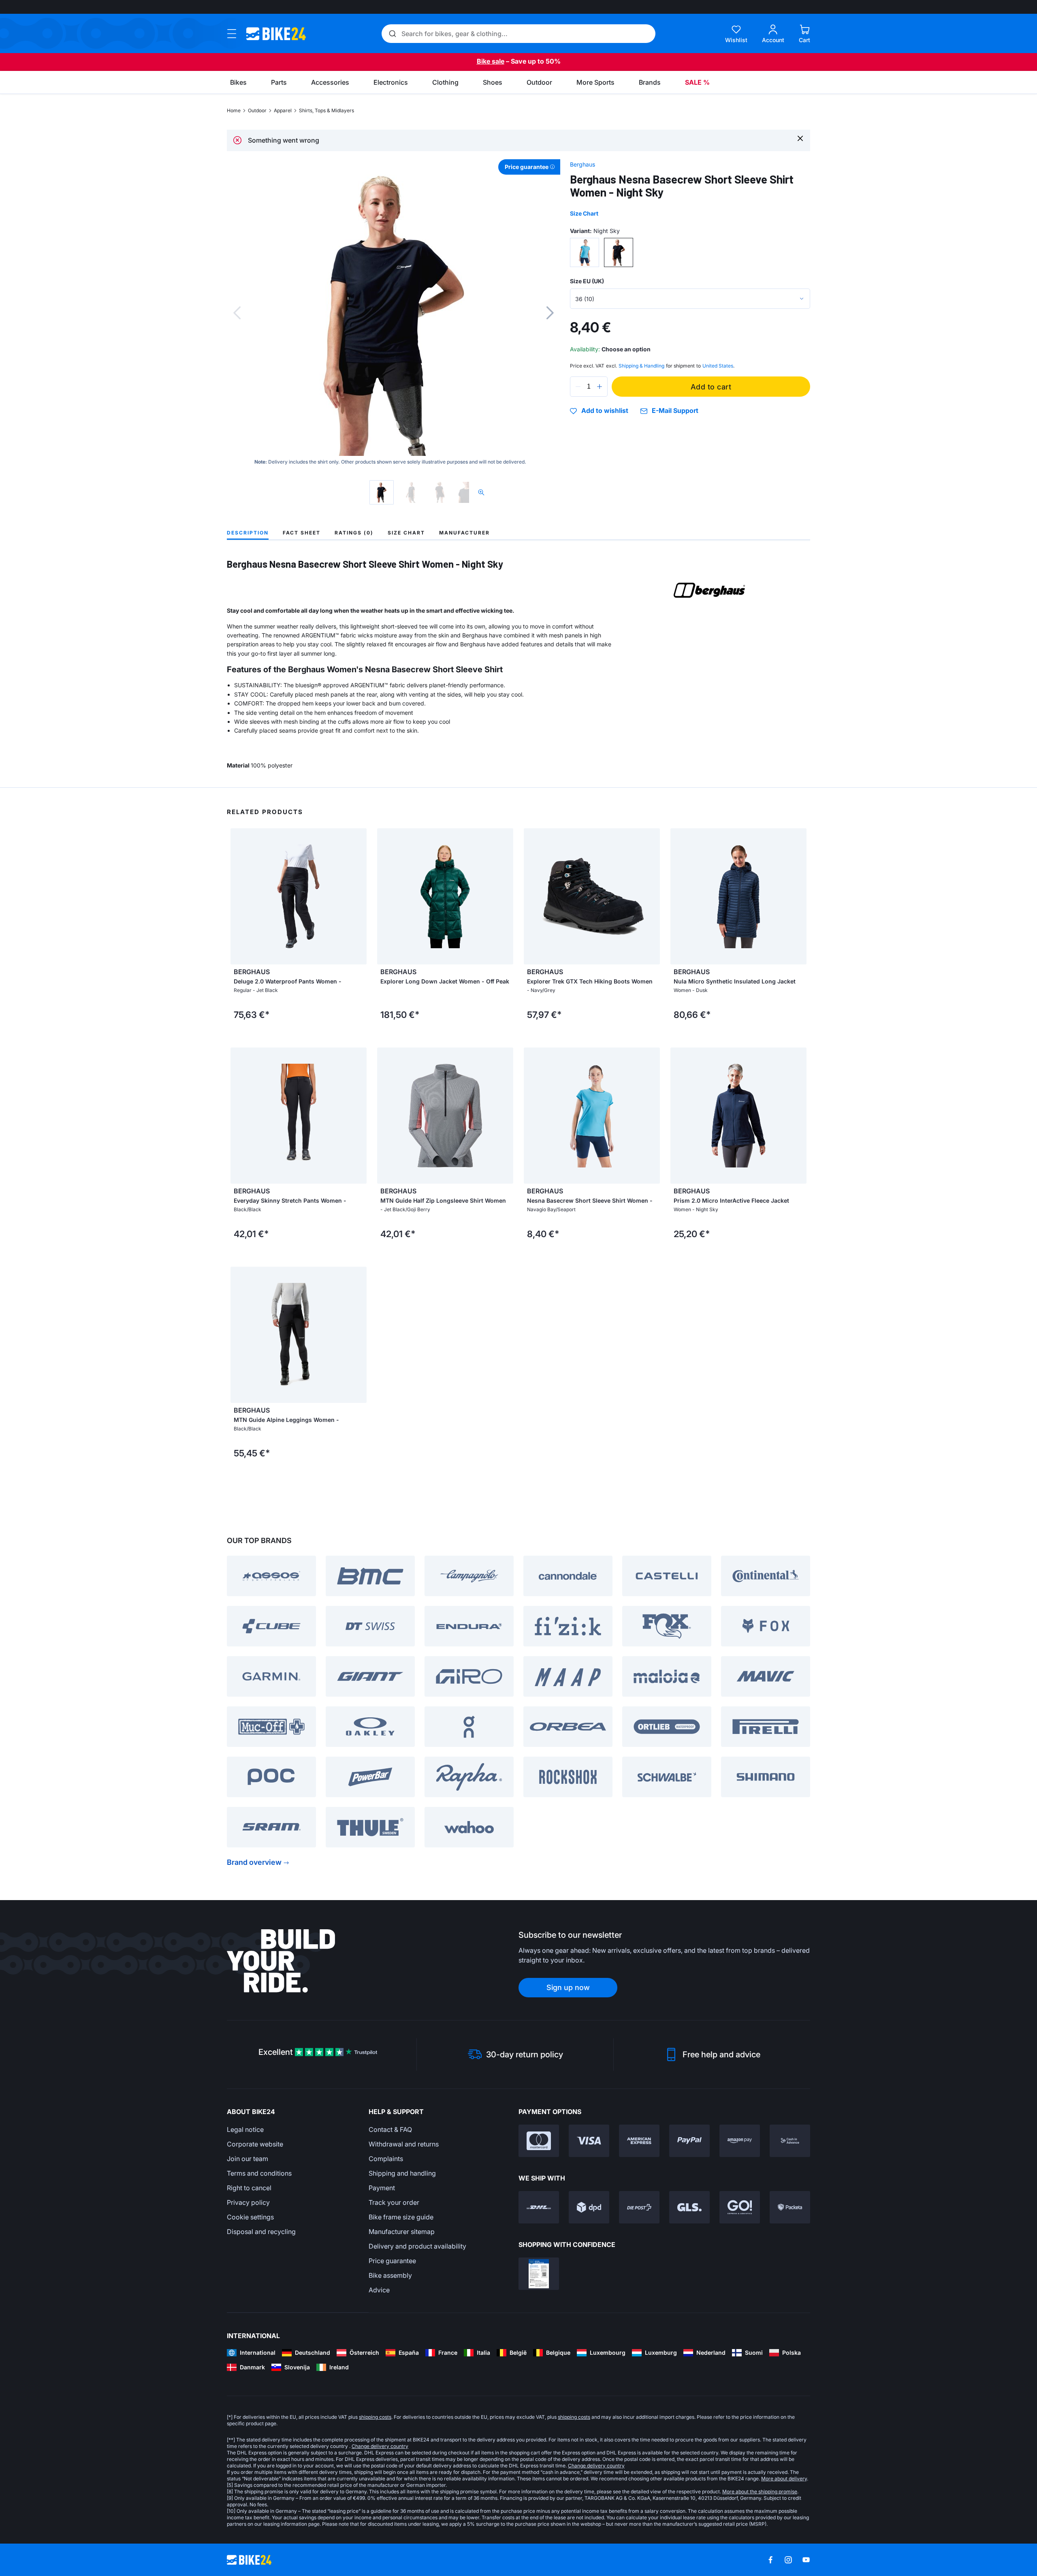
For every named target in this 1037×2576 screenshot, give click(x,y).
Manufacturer (464, 533)
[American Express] (639, 2141)
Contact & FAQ (390, 2129)
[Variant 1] (585, 252)
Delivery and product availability (417, 2246)
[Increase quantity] (600, 387)
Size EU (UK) (587, 281)
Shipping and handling (402, 2173)
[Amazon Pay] (740, 2141)
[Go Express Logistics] (740, 2207)
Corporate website (255, 2144)
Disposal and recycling (261, 2232)
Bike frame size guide (401, 2217)
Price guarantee (392, 2261)
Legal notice (245, 2129)
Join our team (248, 2159)
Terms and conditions (259, 2173)
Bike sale (491, 61)
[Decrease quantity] (578, 387)
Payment (382, 2188)
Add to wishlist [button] (605, 411)
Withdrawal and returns (404, 2144)
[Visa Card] (589, 2141)
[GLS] (689, 2207)
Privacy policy (248, 2202)
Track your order (394, 2202)
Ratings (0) (354, 533)
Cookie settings (250, 2217)
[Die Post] (639, 2207)
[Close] (800, 138)
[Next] (550, 313)
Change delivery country (380, 2446)
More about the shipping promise (760, 2492)
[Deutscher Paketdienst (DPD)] (589, 2207)
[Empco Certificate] (539, 2274)
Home (234, 110)
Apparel (283, 110)
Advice (379, 2290)
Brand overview (254, 1862)
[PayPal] (689, 2141)
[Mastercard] (539, 2141)
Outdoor (257, 110)
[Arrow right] (358, 896)
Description (248, 533)
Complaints (386, 2159)
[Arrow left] (239, 896)
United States (718, 366)
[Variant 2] (619, 252)
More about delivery (784, 2479)
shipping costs (375, 2417)
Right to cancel (249, 2188)
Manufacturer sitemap (402, 2232)
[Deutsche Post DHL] (539, 2207)
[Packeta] (790, 2207)
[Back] (237, 313)
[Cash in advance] (790, 2141)
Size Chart (584, 213)
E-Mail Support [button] (675, 411)
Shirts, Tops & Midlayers (326, 110)
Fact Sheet (302, 533)
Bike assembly (390, 2275)
